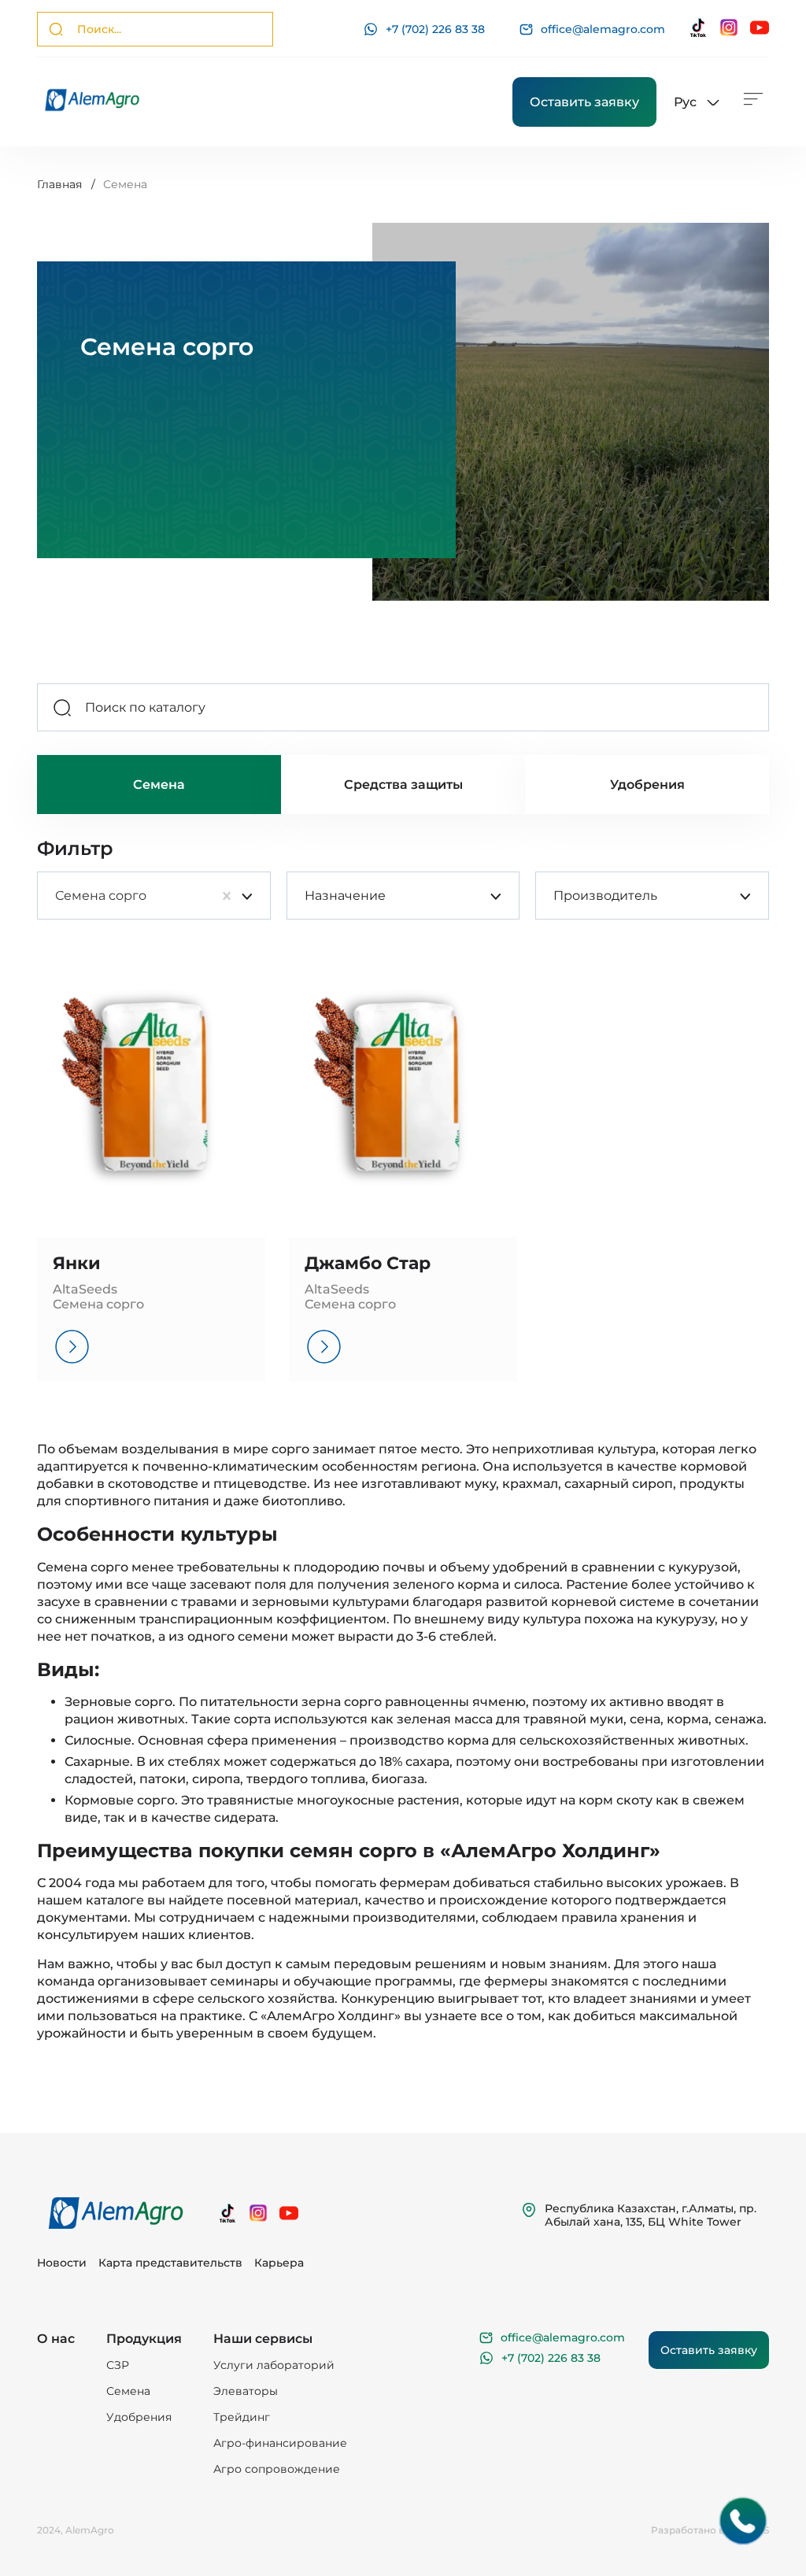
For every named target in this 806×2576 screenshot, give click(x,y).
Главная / (66, 184)
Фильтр (75, 849)
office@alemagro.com (603, 30)
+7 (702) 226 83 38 (435, 29)
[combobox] (55, 896)
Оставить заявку (584, 102)
